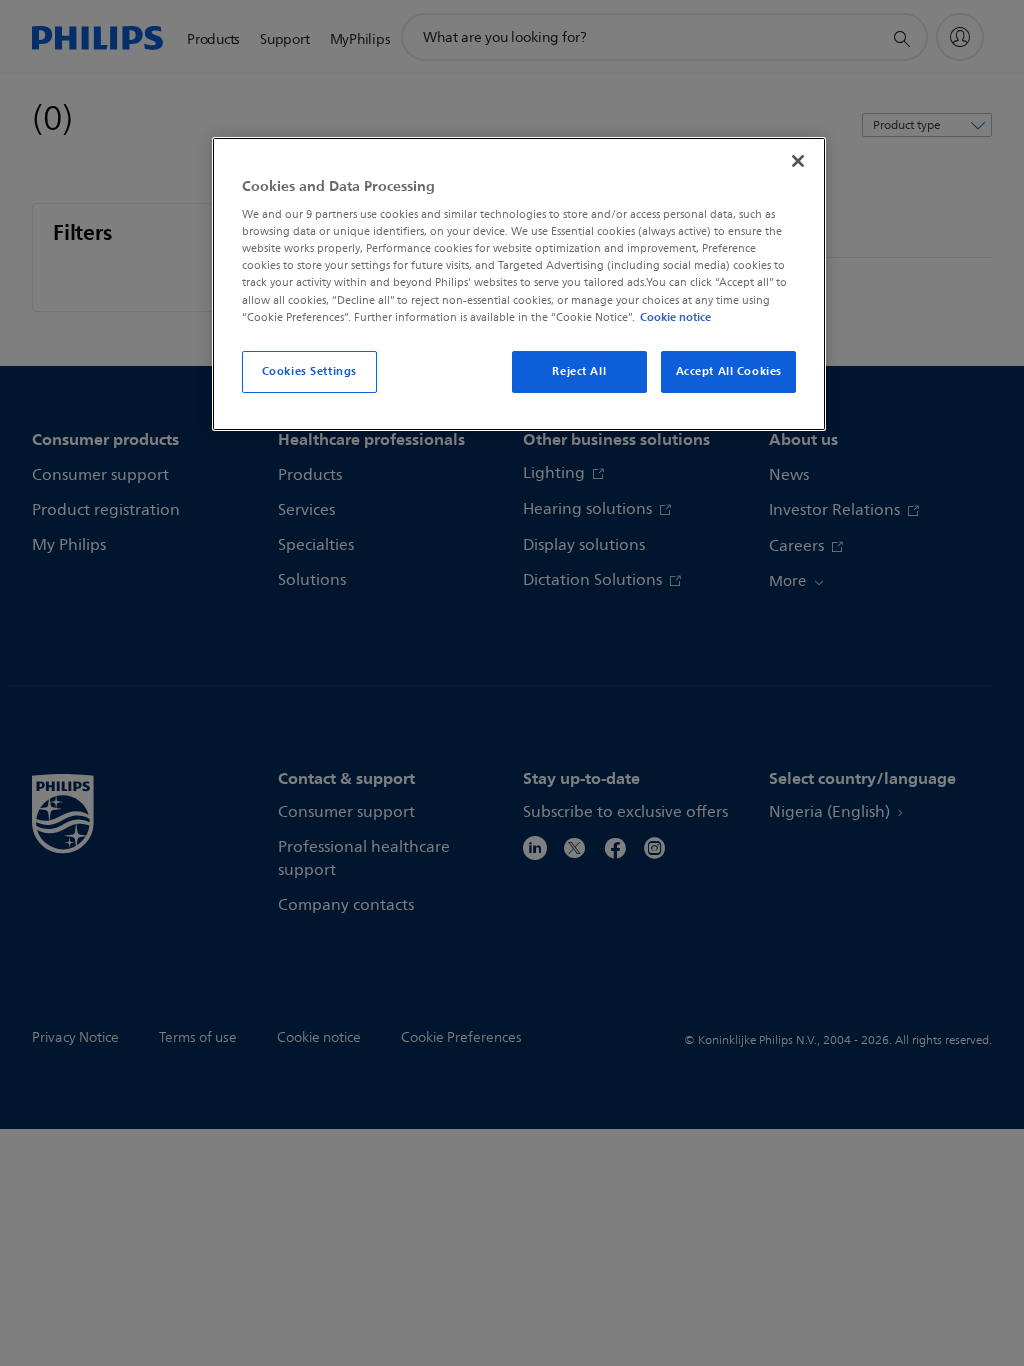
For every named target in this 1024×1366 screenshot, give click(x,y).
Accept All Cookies (729, 371)
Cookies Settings (309, 371)
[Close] (798, 161)
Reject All (579, 371)
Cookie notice (675, 317)
